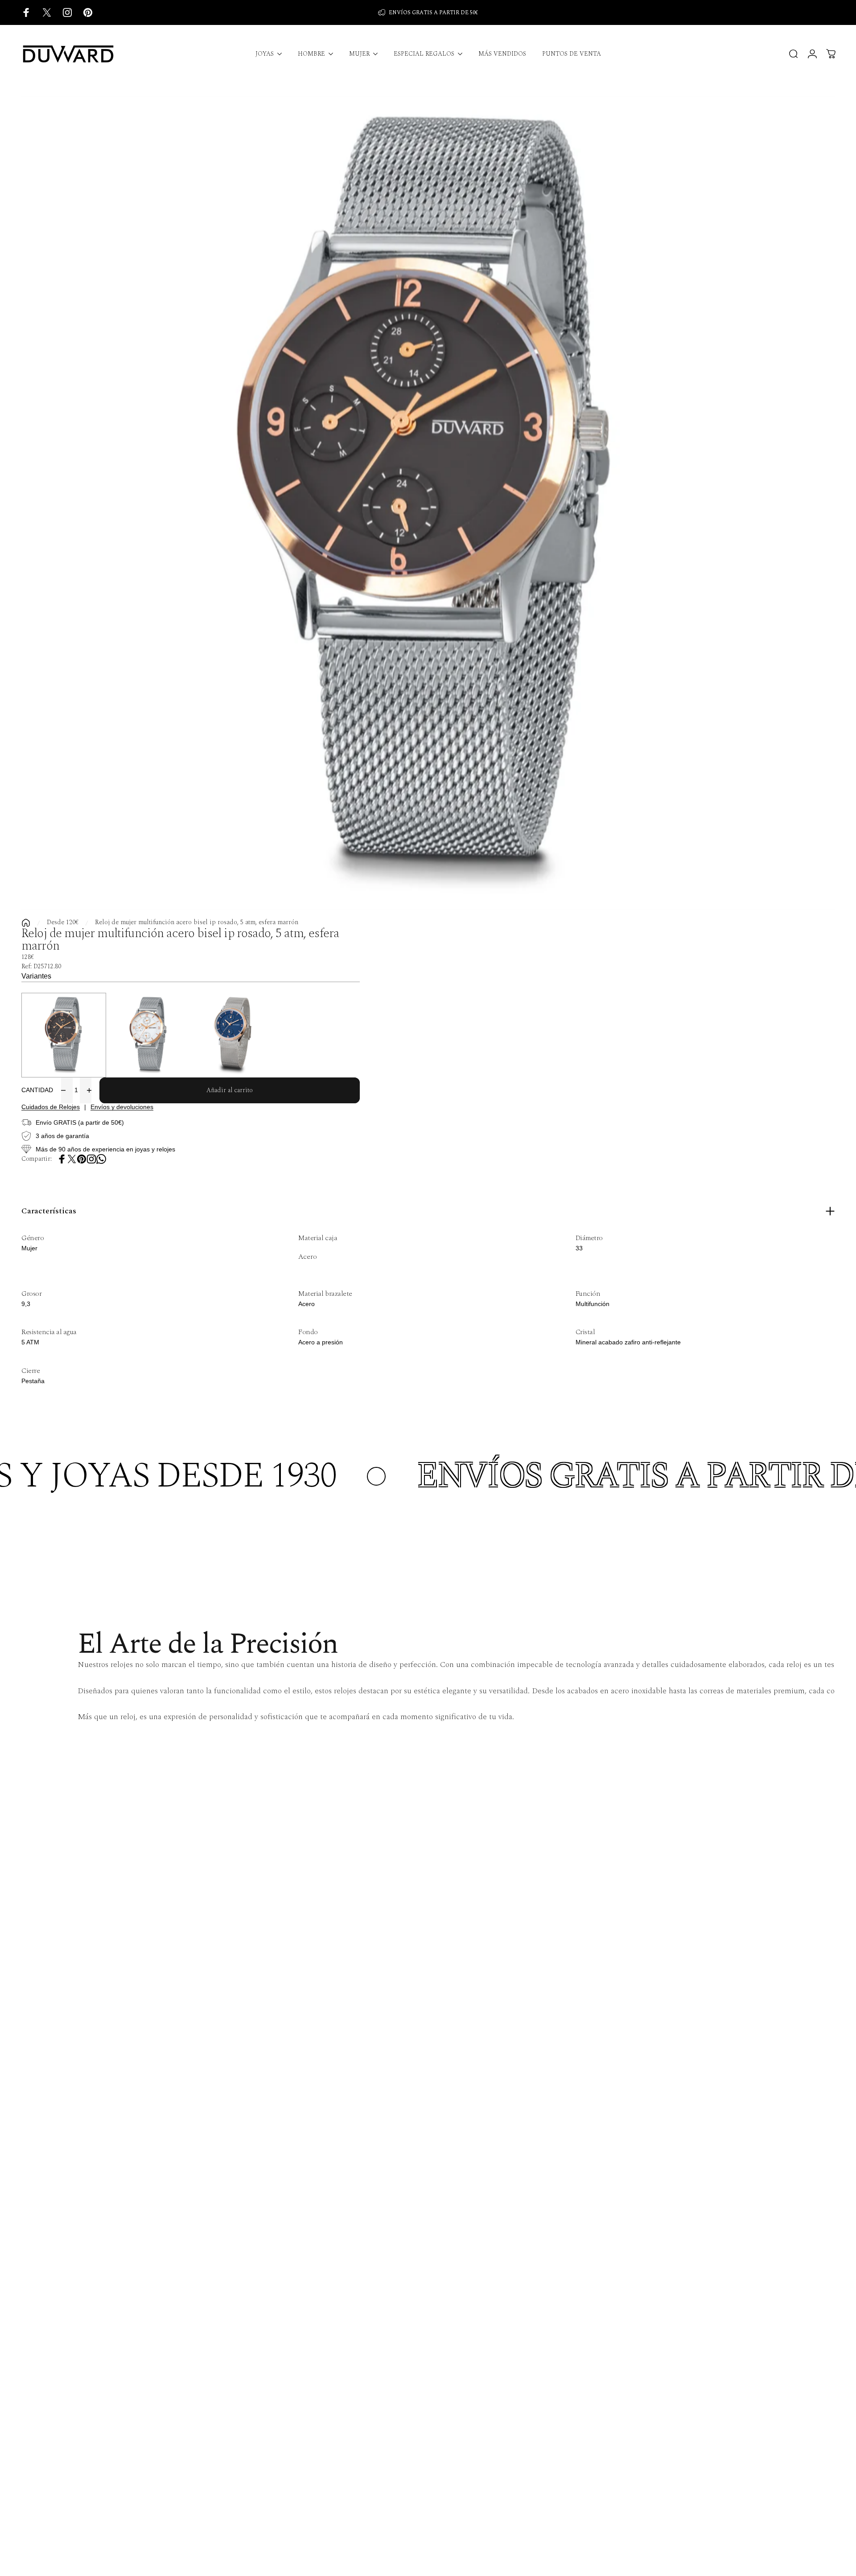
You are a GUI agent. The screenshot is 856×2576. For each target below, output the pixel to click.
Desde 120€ (63, 923)
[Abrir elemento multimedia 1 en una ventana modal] (428, 503)
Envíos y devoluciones (122, 1107)
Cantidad (37, 1090)
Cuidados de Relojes (51, 1107)
